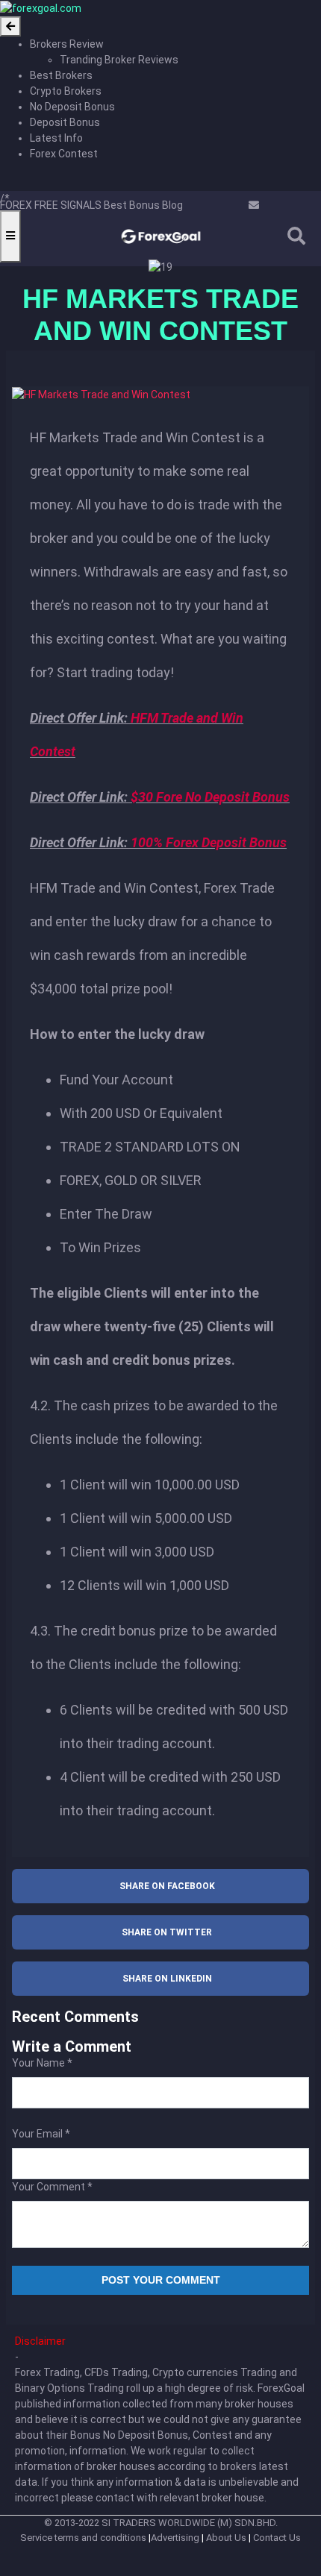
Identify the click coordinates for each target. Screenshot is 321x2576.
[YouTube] (203, 205)
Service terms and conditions (83, 2538)
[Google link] (244, 205)
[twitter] (187, 205)
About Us (226, 2538)
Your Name (42, 2063)
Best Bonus (131, 205)
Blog (171, 205)
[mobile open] (10, 236)
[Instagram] (220, 205)
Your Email (41, 2134)
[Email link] (254, 205)
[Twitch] (195, 205)
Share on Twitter (167, 1932)
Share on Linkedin (167, 1979)
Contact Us (277, 2538)
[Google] (212, 205)
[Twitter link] (236, 205)
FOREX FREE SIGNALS (51, 205)
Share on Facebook (167, 1886)
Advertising (175, 2538)
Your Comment (52, 2187)
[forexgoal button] (10, 26)
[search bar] (296, 236)
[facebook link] (228, 205)
